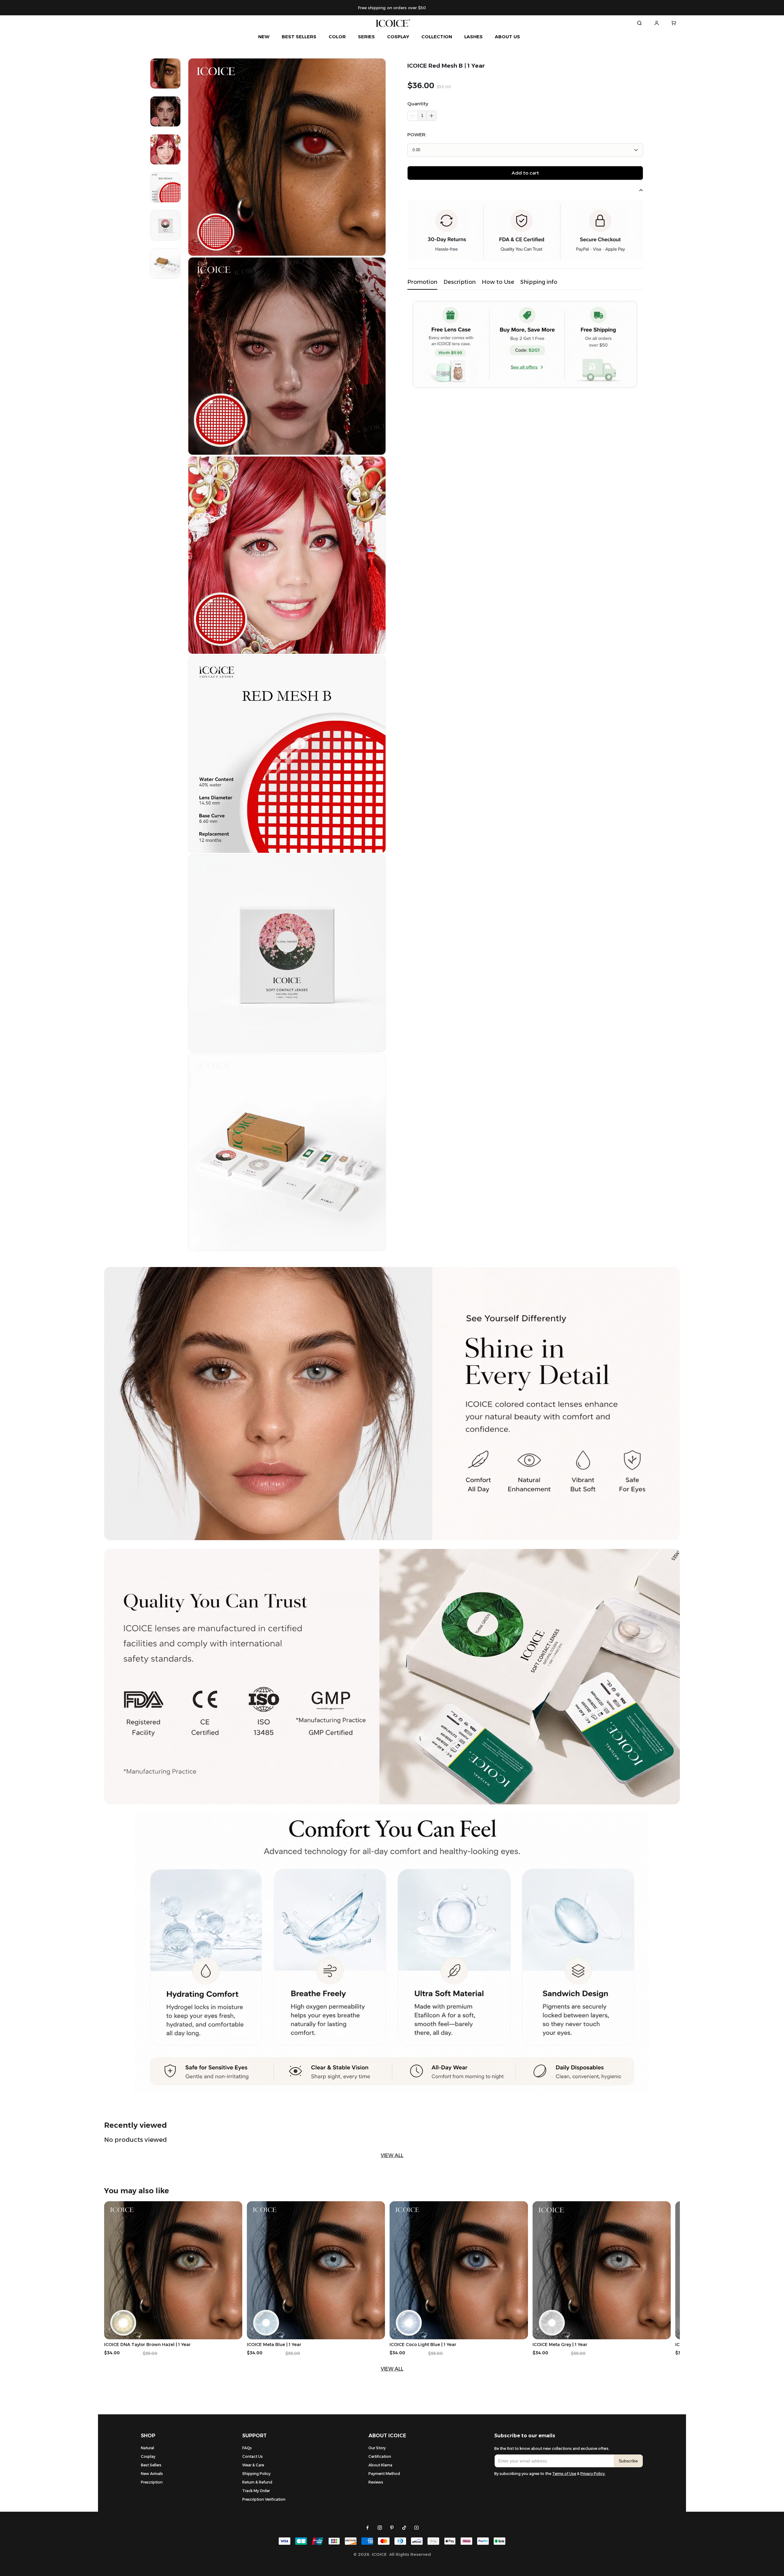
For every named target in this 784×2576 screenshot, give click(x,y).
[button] (431, 116)
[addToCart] (525, 173)
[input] (554, 2461)
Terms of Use (564, 2474)
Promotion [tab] (422, 282)
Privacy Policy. (593, 2474)
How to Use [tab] (498, 282)
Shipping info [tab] (539, 282)
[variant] (525, 150)
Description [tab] (460, 282)
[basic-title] (136, 2125)
